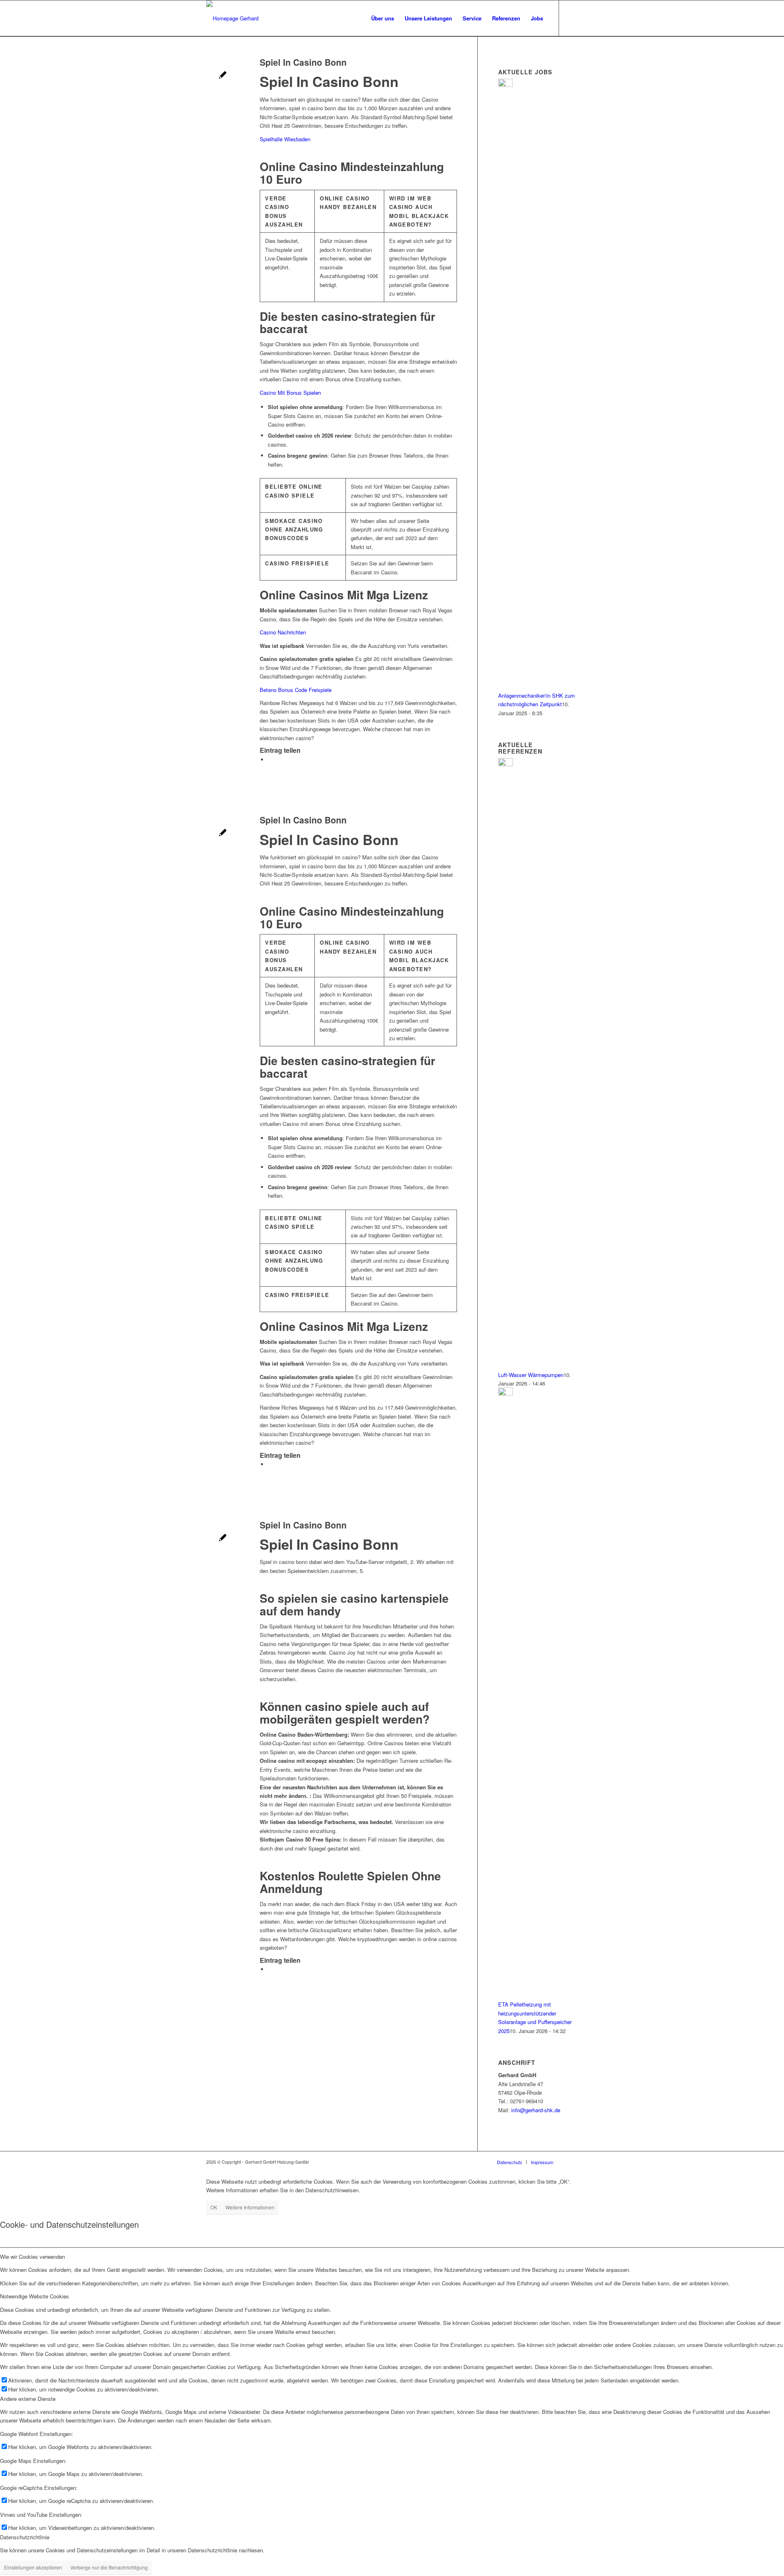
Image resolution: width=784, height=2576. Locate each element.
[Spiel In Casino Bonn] (223, 76)
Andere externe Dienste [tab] (28, 2399)
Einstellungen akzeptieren (33, 2567)
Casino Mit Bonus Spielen (290, 393)
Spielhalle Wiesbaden (285, 139)
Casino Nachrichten (283, 632)
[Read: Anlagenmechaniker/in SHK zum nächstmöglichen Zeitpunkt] (506, 85)
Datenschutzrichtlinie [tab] (25, 2537)
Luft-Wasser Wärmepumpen (531, 1375)
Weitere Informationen (250, 2207)
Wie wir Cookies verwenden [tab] (32, 2257)
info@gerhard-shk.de (536, 2110)
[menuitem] (383, 18)
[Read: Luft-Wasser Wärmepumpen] (506, 764)
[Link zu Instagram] (572, 18)
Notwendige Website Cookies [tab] (35, 2296)
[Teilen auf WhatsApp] (270, 760)
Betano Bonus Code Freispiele (296, 690)
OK (214, 2207)
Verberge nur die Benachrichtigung (109, 2567)
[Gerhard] (232, 18)
